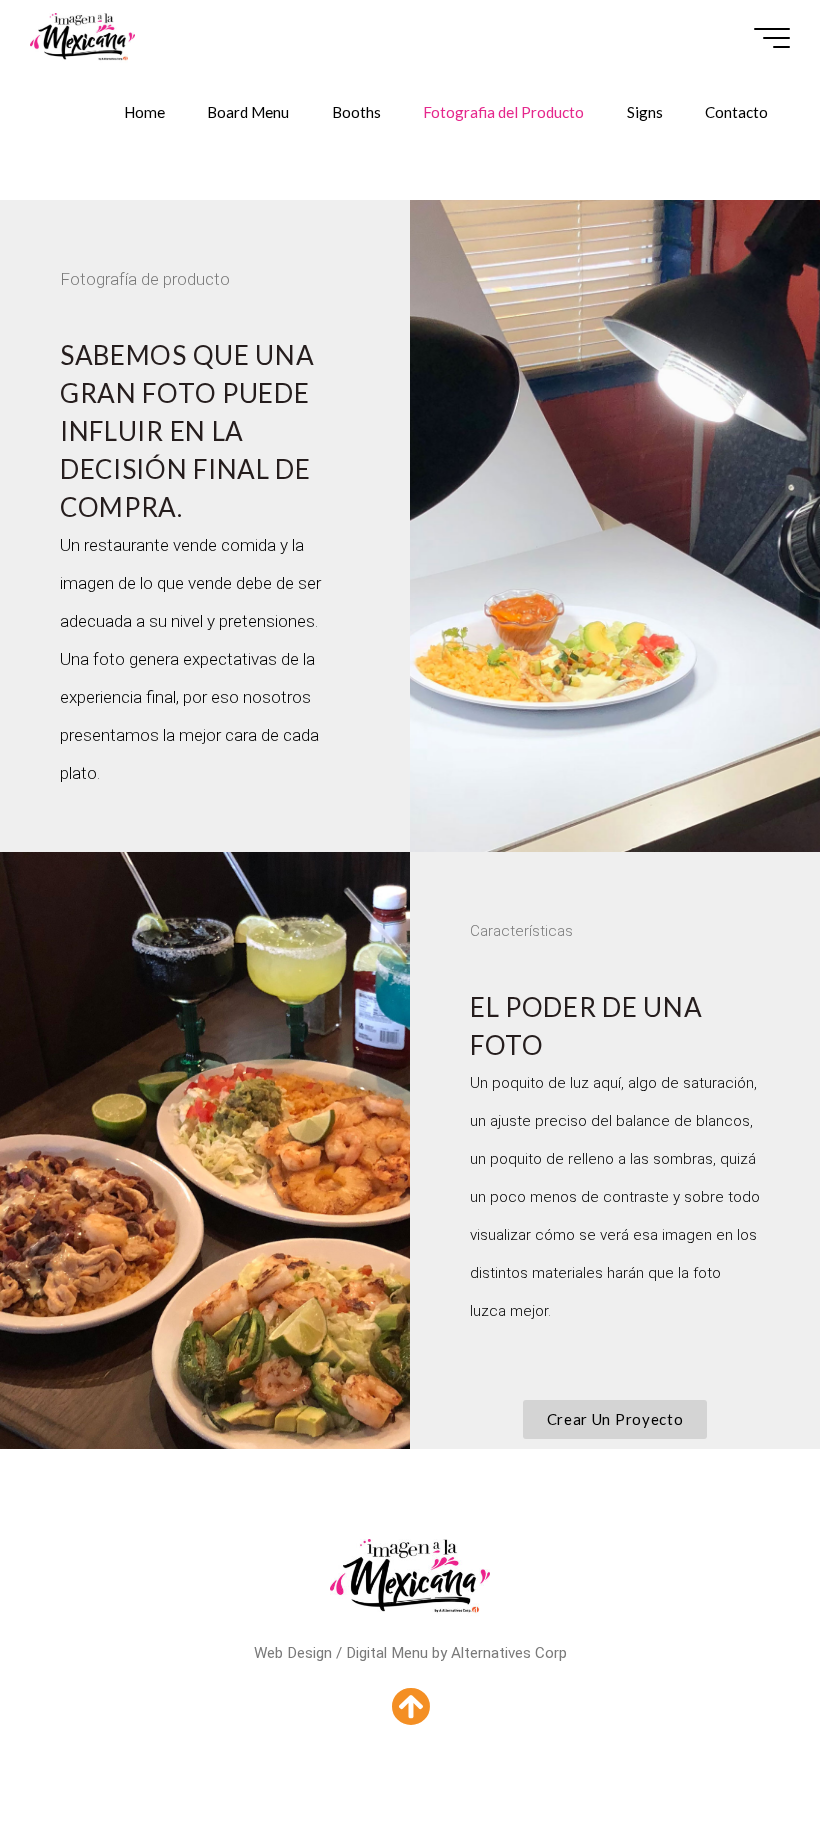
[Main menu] (772, 38)
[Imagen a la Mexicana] (82, 37)
